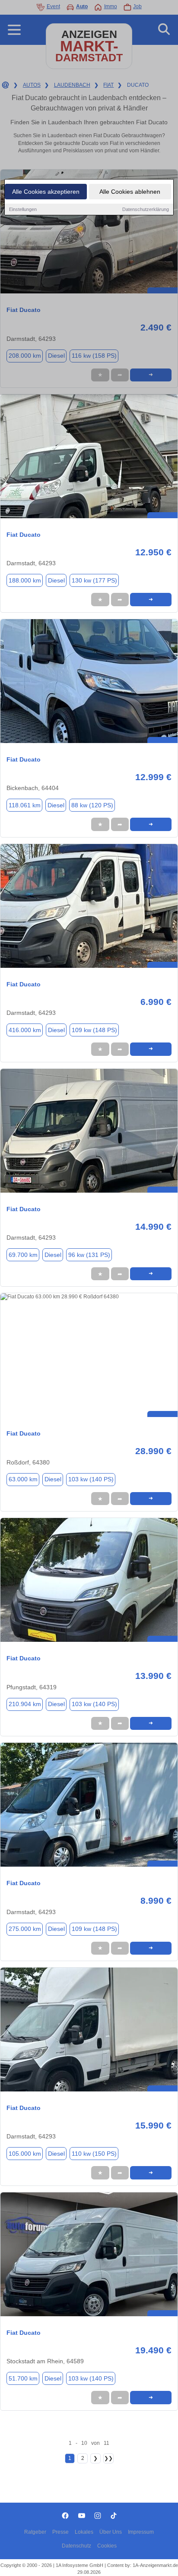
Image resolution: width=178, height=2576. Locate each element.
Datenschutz (76, 2546)
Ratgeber (35, 2532)
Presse (60, 2532)
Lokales (84, 2532)
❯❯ (108, 2458)
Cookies (107, 2546)
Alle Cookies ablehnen (130, 192)
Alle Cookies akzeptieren (46, 192)
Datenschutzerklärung (146, 209)
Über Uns (111, 2532)
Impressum (141, 2532)
